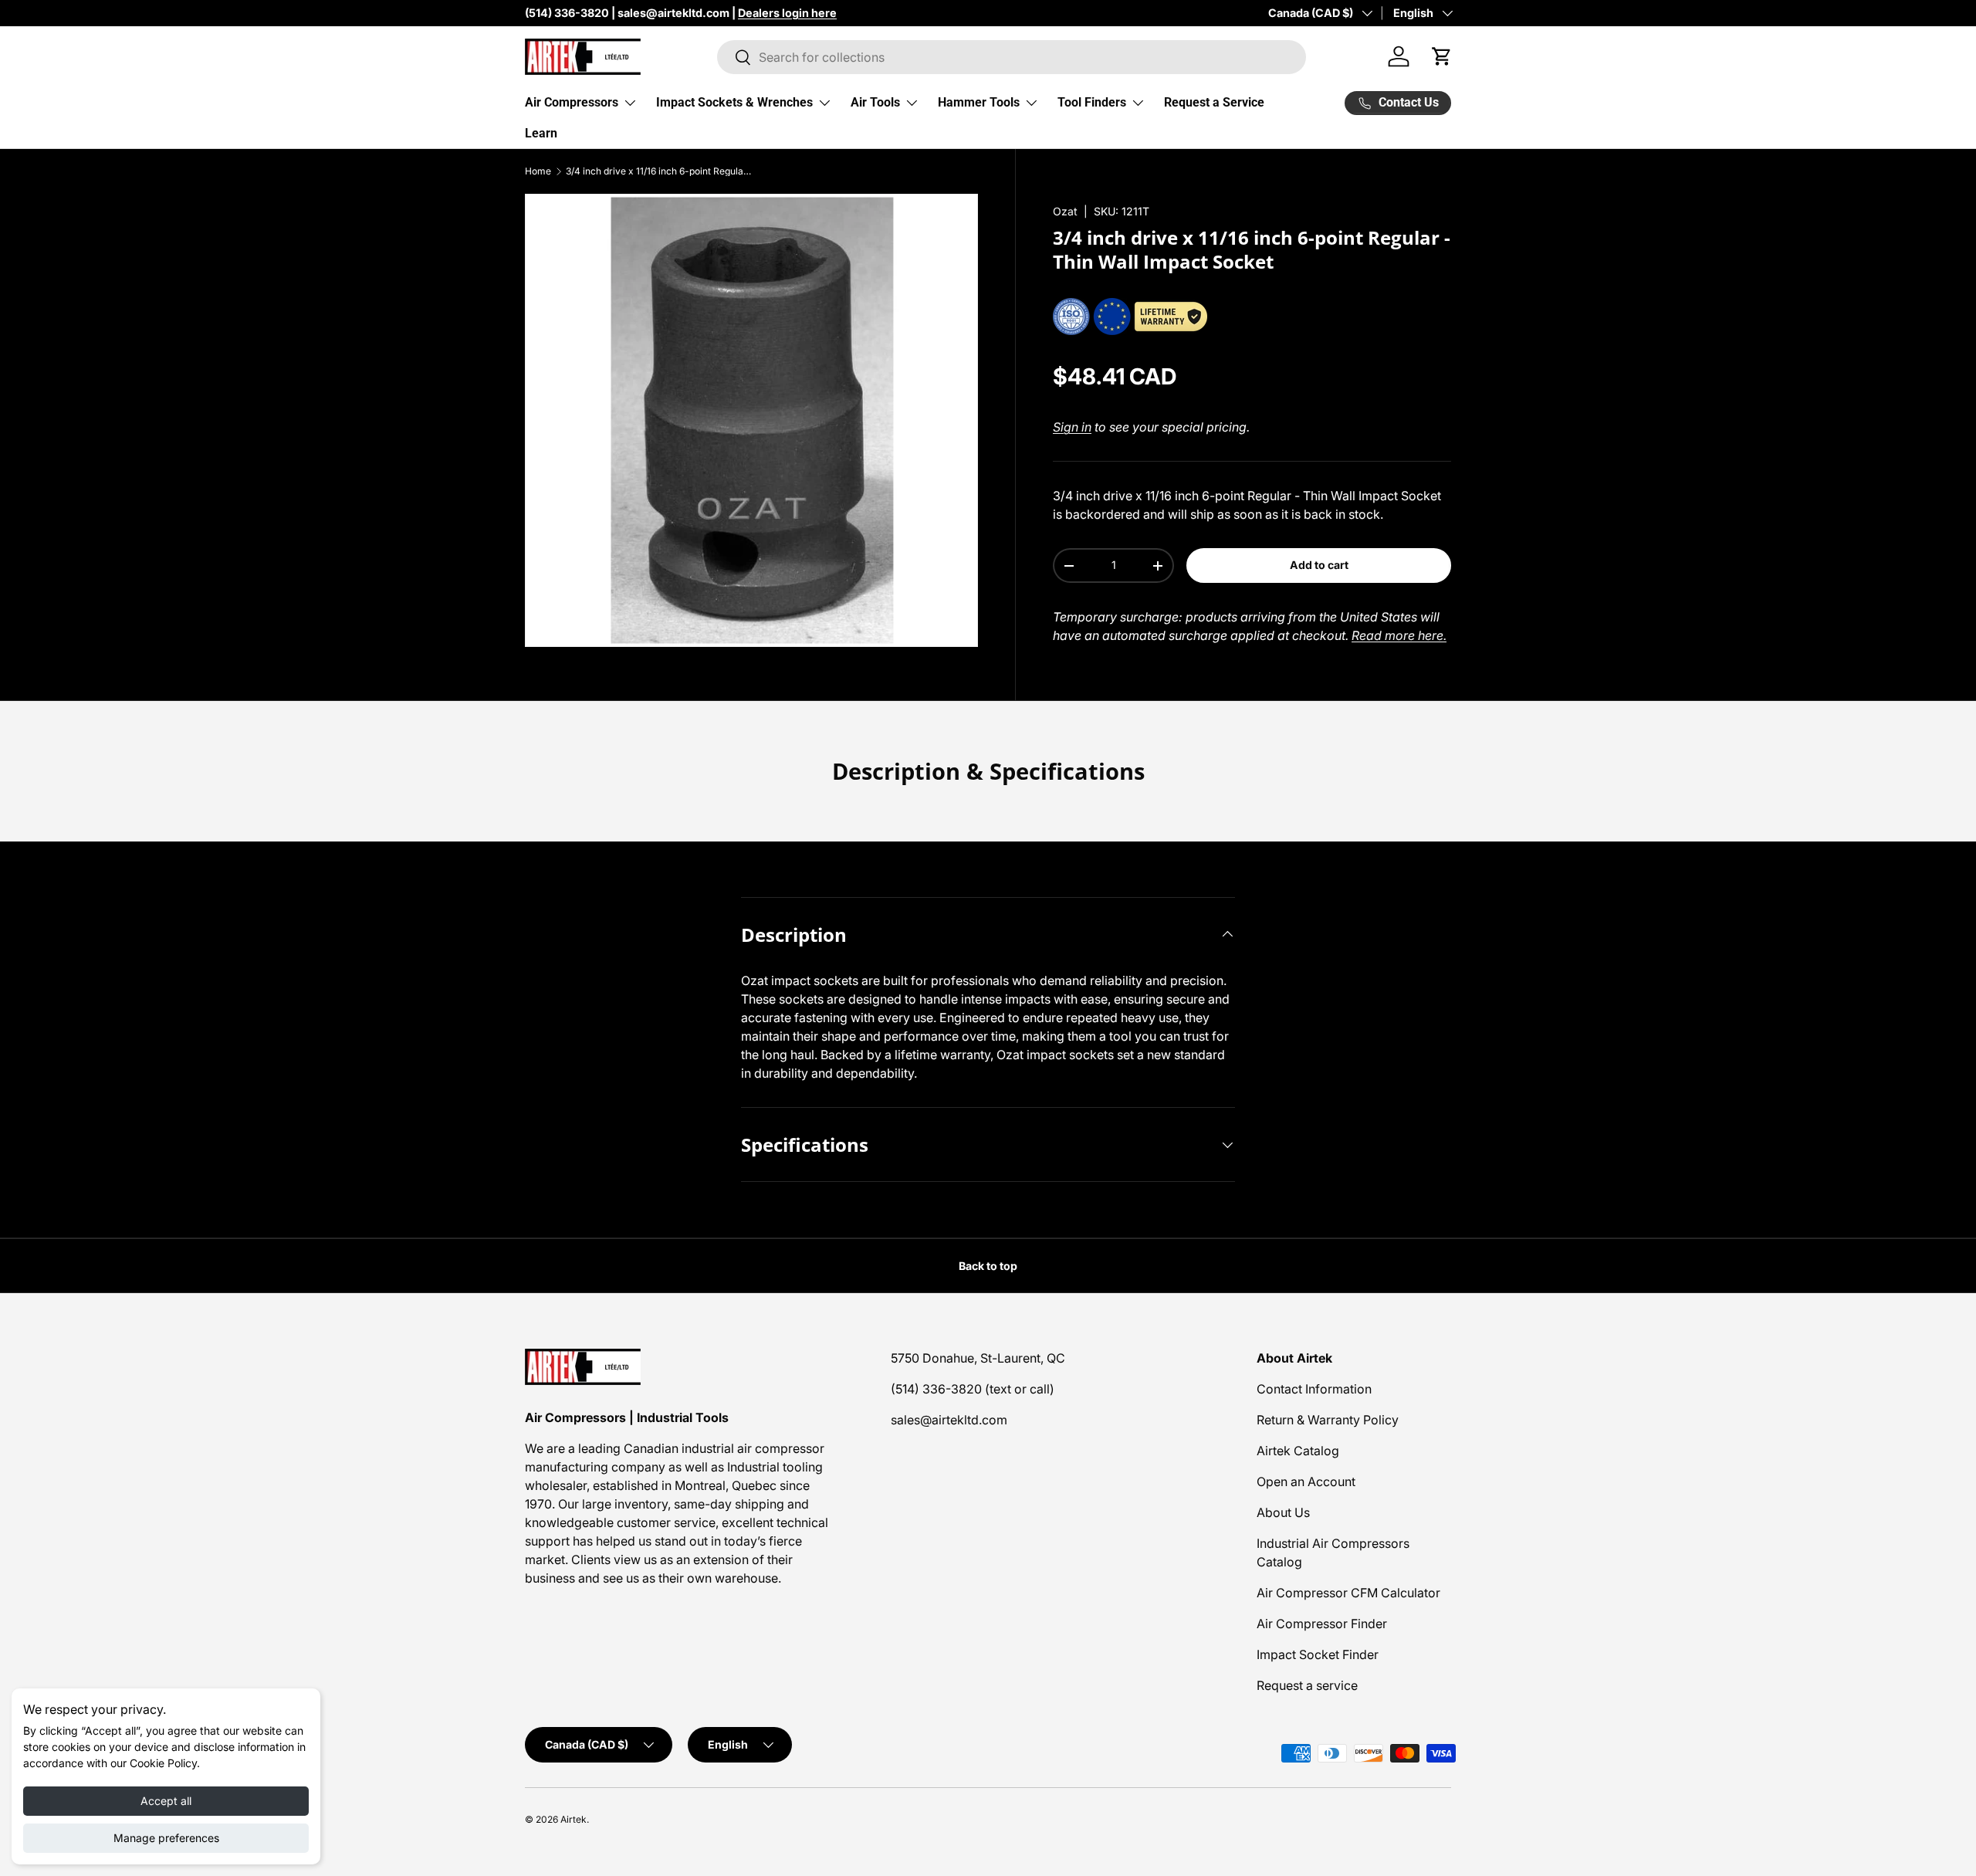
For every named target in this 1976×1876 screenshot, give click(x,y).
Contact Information (1314, 1389)
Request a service (1307, 1685)
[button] (1442, 56)
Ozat (1065, 211)
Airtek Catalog (1298, 1451)
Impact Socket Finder (1318, 1654)
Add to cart (1319, 565)
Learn (541, 133)
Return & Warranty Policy (1328, 1420)
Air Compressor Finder (1322, 1624)
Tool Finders (1092, 102)
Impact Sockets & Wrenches (734, 102)
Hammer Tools (979, 102)
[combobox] (1012, 57)
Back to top (988, 1266)
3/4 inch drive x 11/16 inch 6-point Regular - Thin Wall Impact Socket (658, 171)
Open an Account (1306, 1481)
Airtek (574, 1819)
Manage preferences (166, 1838)
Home (538, 171)
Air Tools (875, 102)
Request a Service (1214, 102)
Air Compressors (572, 102)
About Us (1283, 1512)
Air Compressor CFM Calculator (1348, 1593)
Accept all (166, 1801)
